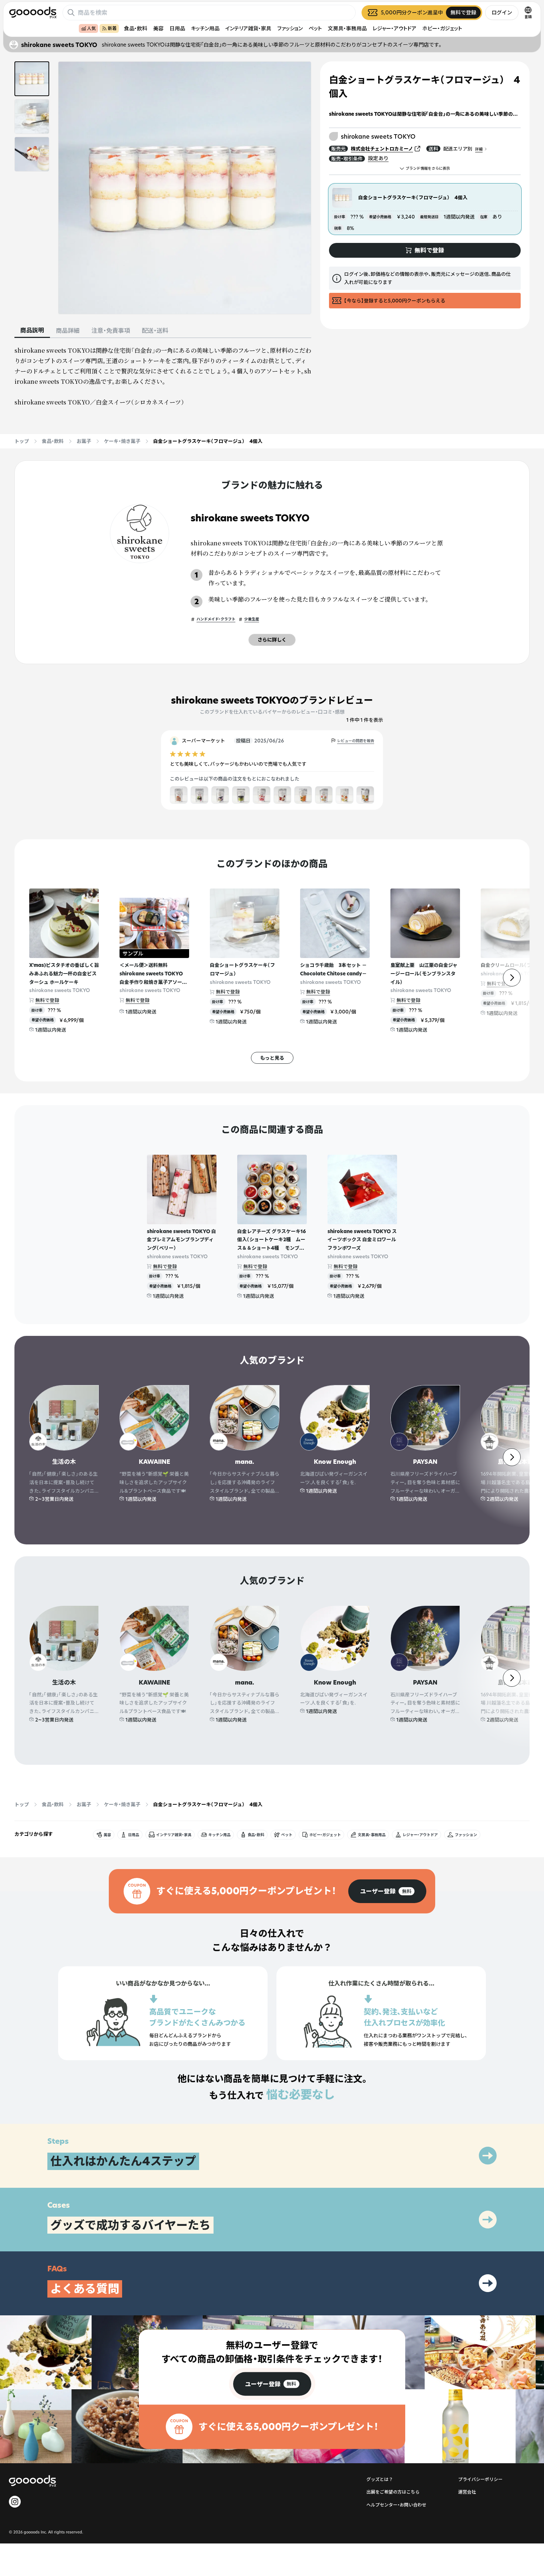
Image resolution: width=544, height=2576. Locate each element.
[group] (387, 1891)
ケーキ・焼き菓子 (122, 441)
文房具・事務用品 (347, 28)
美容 (158, 28)
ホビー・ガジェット (442, 28)
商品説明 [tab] (32, 330)
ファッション (290, 28)
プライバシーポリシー (480, 2479)
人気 (91, 28)
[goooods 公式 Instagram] (15, 2502)
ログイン (502, 12)
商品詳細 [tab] (68, 331)
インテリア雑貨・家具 (248, 28)
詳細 (479, 149)
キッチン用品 (205, 28)
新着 (112, 28)
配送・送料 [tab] (155, 331)
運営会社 (467, 2492)
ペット (315, 28)
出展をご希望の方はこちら (393, 2492)
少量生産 (252, 619)
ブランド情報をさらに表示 (428, 168)
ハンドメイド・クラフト (216, 619)
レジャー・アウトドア (394, 28)
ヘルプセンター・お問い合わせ (396, 2505)
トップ (22, 441)
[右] (512, 978)
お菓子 (84, 441)
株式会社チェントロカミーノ (382, 149)
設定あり (378, 158)
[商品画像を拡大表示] (185, 188)
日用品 (177, 28)
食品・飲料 (136, 28)
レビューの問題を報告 (356, 741)
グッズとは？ (380, 2479)
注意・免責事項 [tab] (111, 331)
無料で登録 (47, 1000)
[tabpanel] (163, 376)
